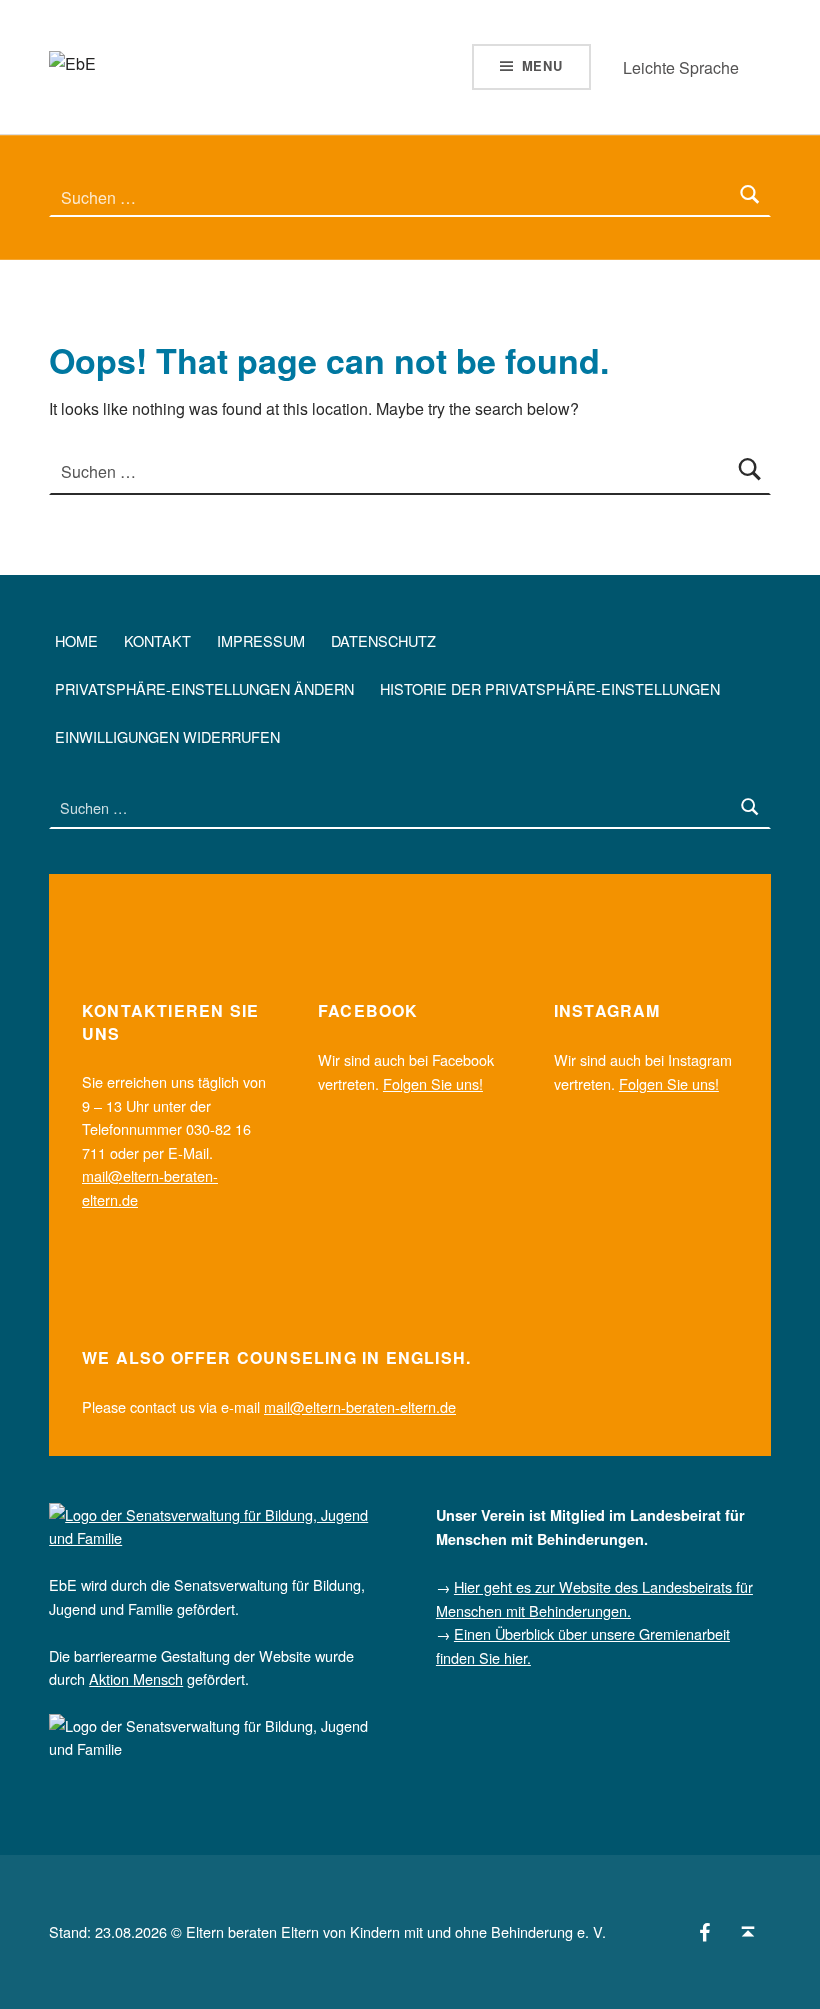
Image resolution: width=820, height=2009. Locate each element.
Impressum (261, 640)
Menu (542, 65)
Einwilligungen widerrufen (167, 736)
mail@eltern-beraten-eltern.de (360, 1406)
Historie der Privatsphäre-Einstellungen (550, 688)
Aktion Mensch (136, 1678)
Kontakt (157, 640)
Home (76, 640)
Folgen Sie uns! (433, 1083)
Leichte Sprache (681, 67)
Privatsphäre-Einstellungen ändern (204, 688)
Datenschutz (383, 640)
